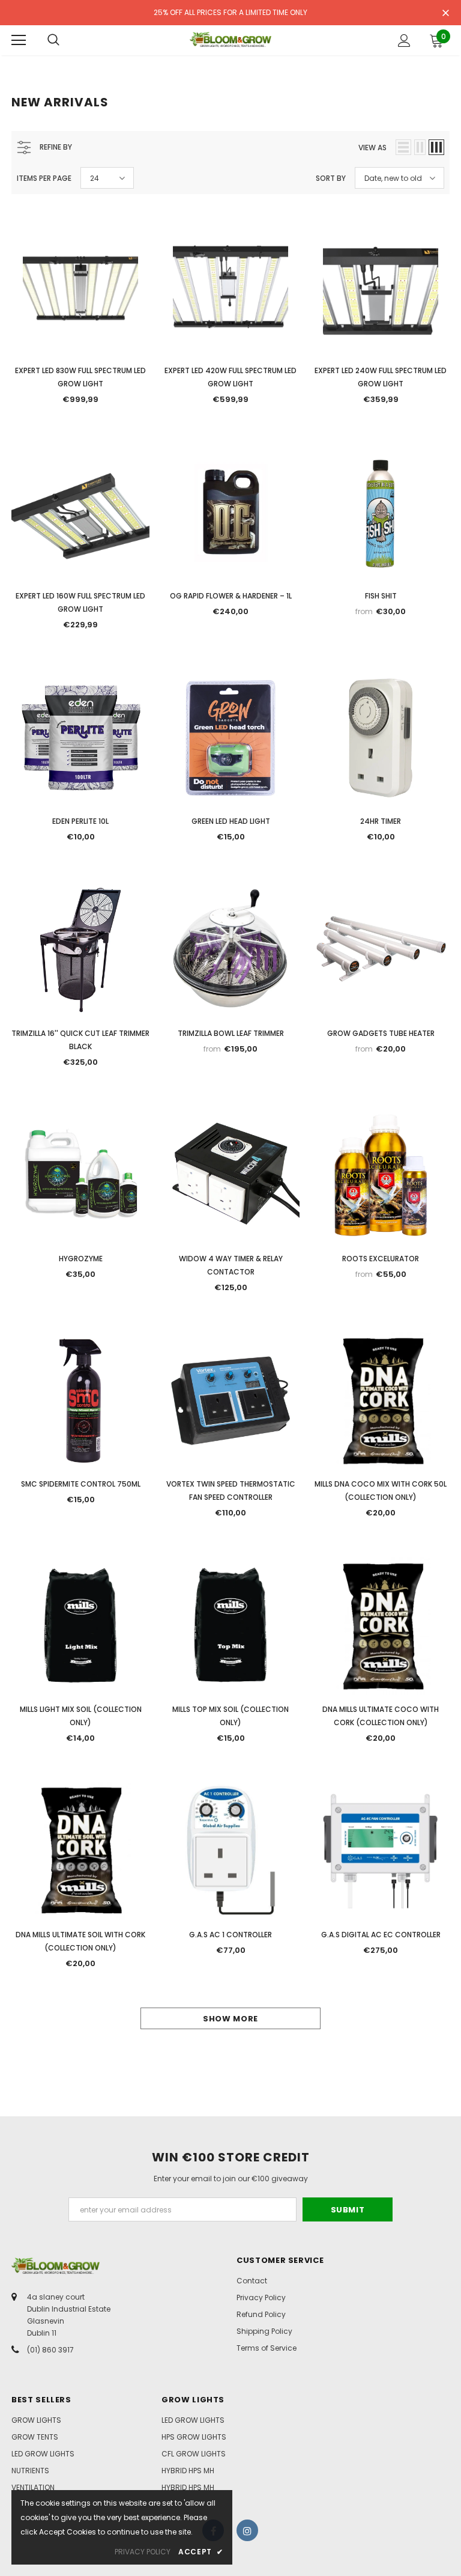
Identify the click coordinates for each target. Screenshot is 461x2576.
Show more (230, 2019)
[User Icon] (404, 41)
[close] (445, 14)
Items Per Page (44, 178)
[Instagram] (247, 2530)
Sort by (331, 178)
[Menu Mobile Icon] (19, 40)
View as (372, 148)
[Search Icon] (53, 40)
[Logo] (230, 40)
